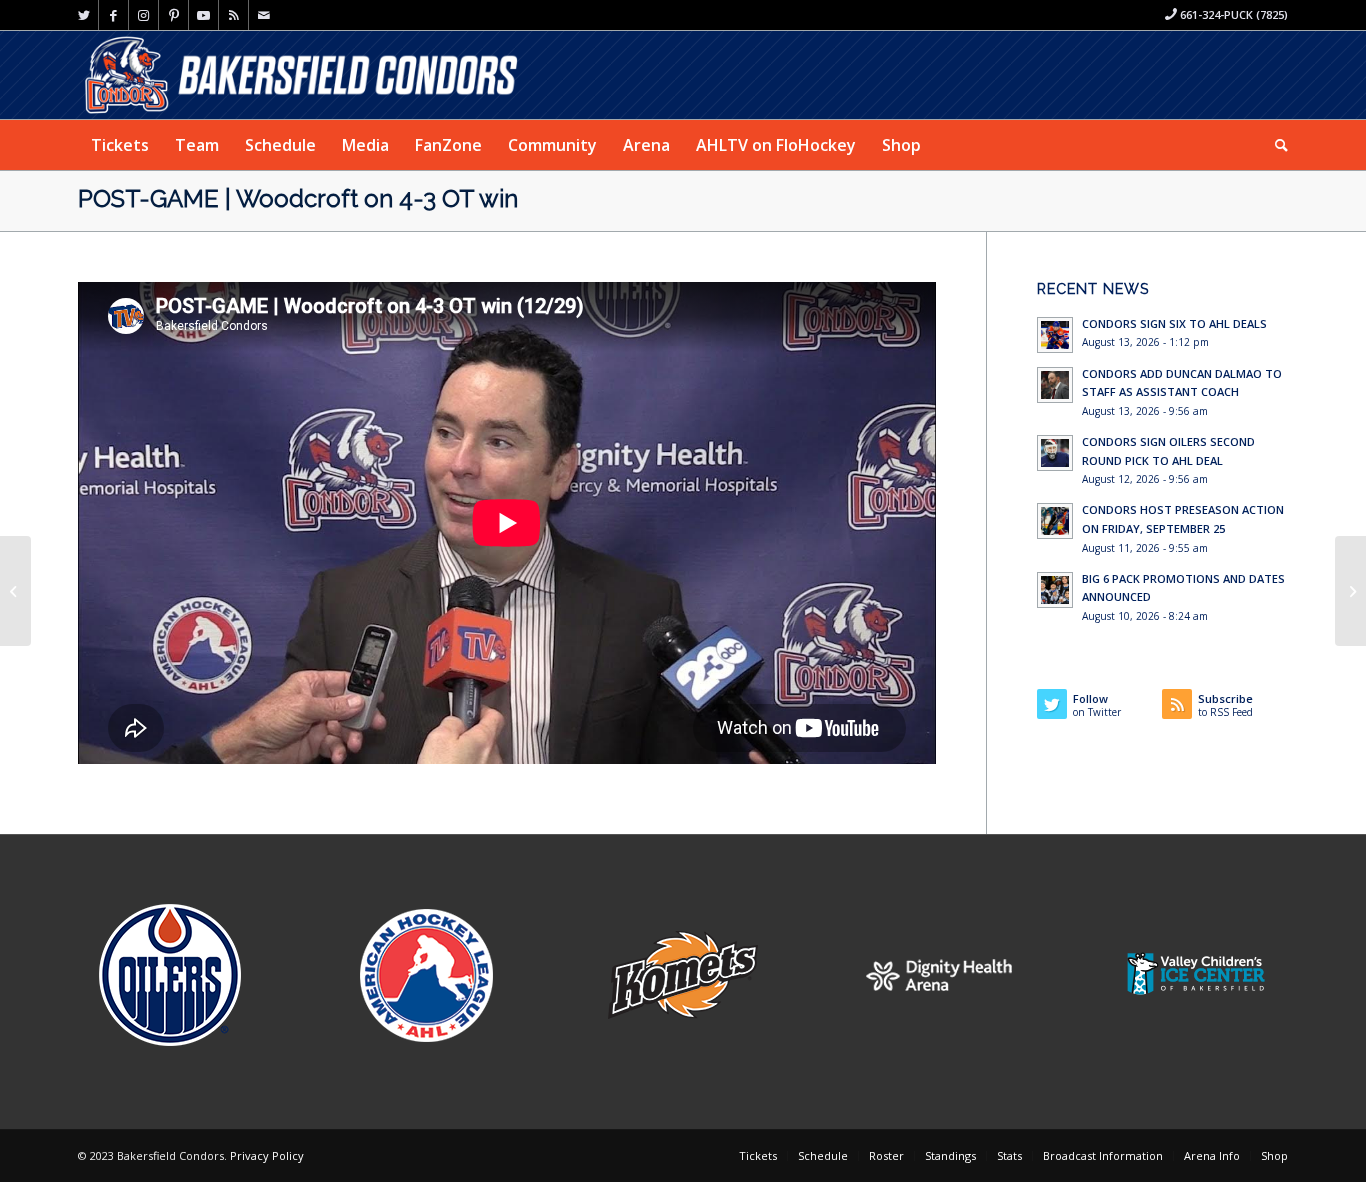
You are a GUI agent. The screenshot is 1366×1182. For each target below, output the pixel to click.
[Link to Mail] (264, 15)
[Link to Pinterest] (173, 15)
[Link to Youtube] (203, 15)
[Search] (1275, 145)
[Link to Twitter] (83, 15)
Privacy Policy (267, 1155)
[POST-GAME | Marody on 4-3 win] (15, 591)
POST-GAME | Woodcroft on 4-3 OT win (298, 198)
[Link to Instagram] (143, 15)
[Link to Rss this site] (233, 15)
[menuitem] (120, 145)
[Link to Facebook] (113, 15)
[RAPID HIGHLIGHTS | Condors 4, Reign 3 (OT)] (1350, 591)
